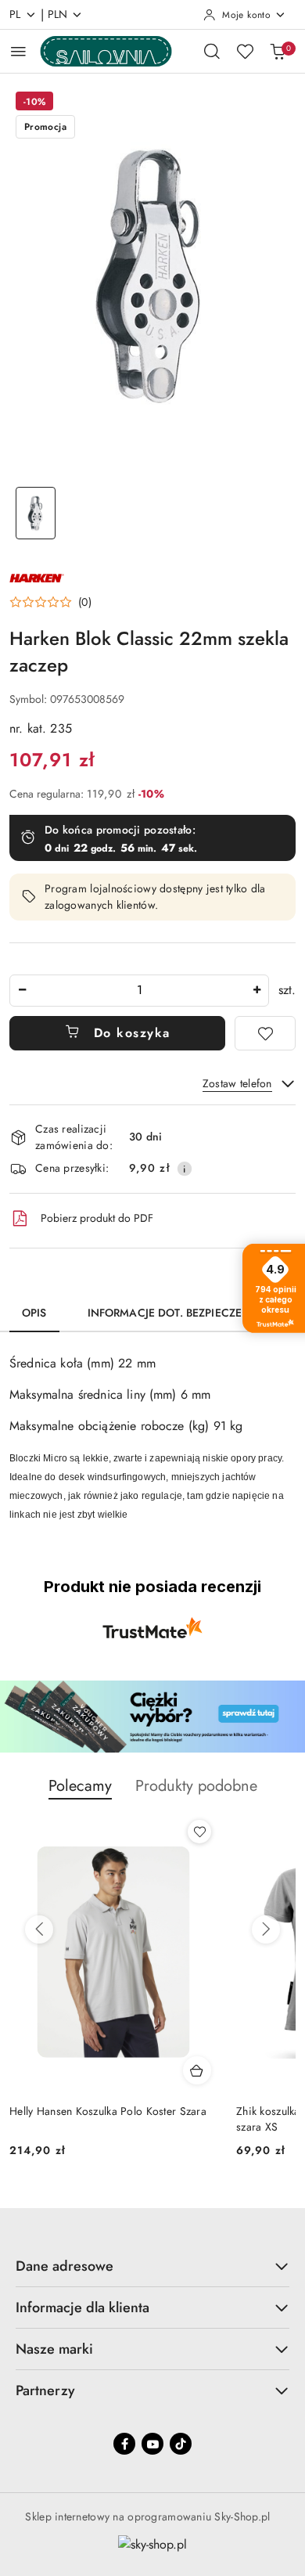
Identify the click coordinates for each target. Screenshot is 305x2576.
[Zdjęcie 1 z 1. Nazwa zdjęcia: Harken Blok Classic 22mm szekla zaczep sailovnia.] (36, 513)
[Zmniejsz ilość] (22, 991)
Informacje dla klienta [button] (83, 2308)
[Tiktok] (181, 2444)
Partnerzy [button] (45, 2390)
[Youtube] (152, 2444)
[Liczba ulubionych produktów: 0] (245, 51)
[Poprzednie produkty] (39, 1929)
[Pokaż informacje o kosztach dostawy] (185, 1169)
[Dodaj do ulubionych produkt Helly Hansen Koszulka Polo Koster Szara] (199, 1832)
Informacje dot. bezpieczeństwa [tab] (184, 1313)
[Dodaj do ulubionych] (265, 1033)
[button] (50, 602)
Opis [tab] (34, 1313)
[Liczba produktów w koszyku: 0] (278, 51)
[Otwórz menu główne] (18, 51)
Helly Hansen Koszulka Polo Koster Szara (108, 2111)
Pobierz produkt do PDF (97, 1218)
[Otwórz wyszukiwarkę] (212, 51)
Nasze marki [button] (54, 2349)
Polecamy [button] (80, 1786)
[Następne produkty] (266, 1929)
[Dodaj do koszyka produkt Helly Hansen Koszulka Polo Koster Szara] (197, 2070)
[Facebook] (124, 2444)
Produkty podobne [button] (196, 1786)
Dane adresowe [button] (65, 2266)
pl (15, 14)
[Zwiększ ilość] (257, 991)
